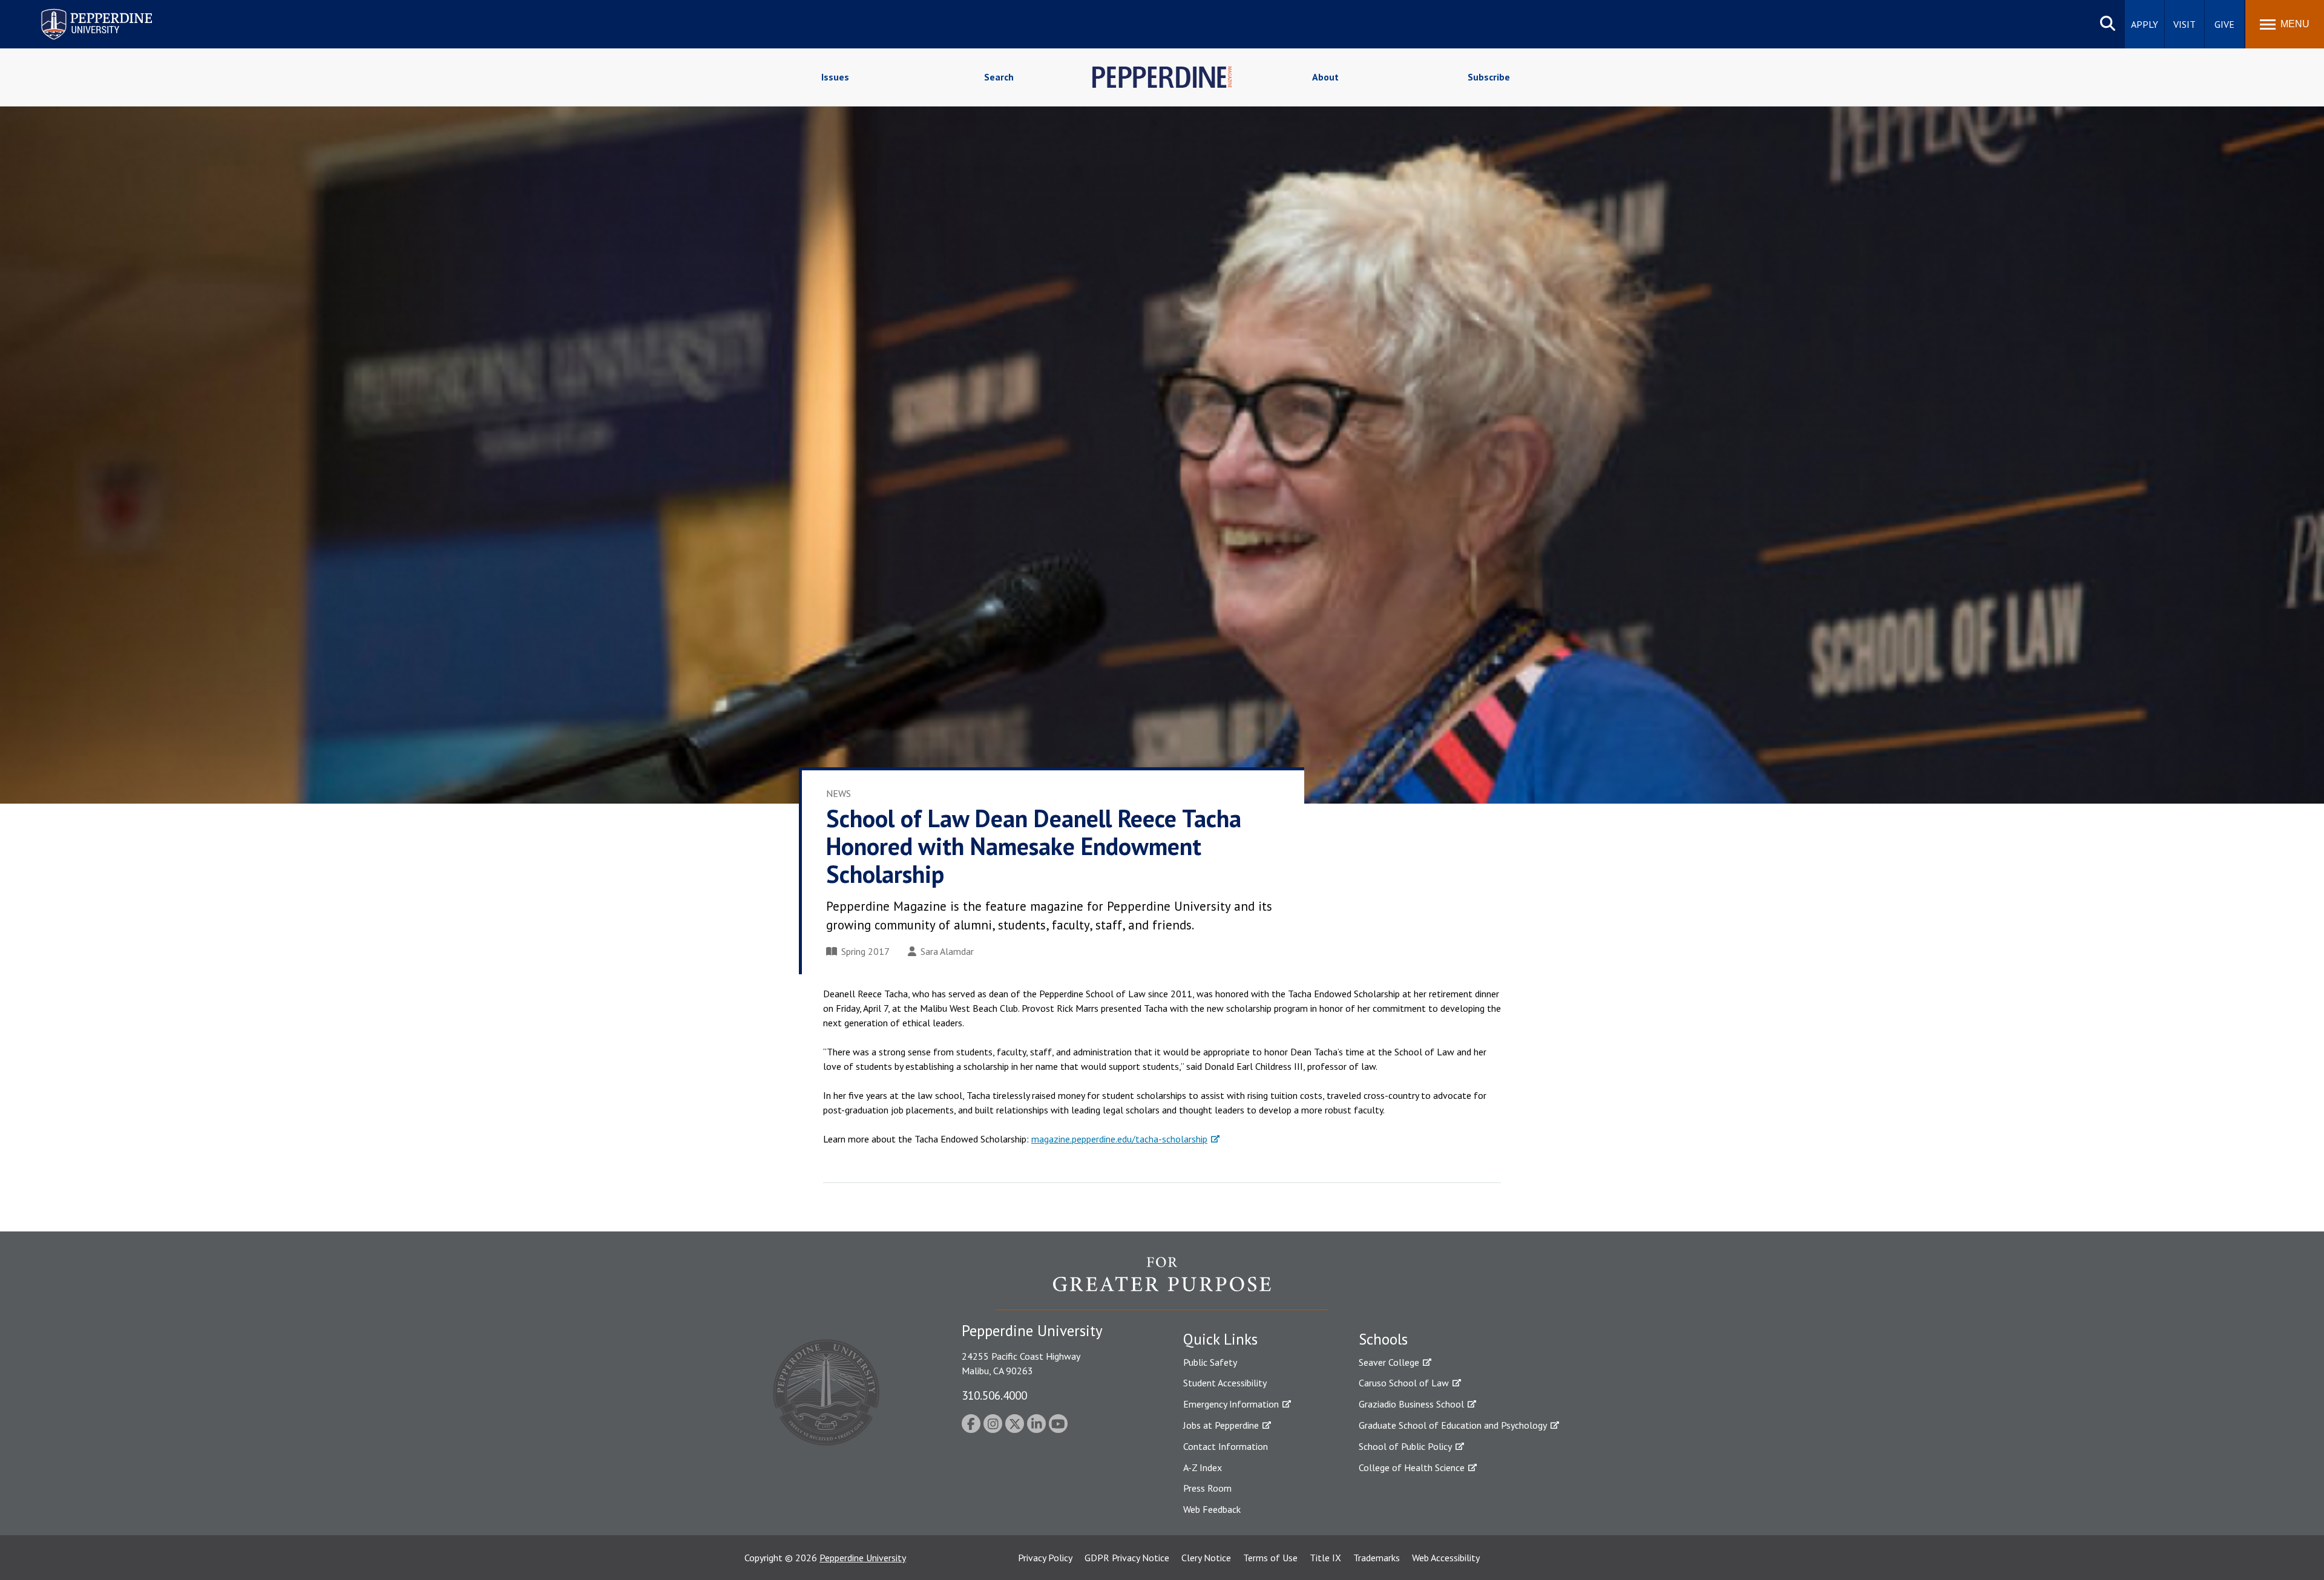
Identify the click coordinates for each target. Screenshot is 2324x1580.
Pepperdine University (82, 11)
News (839, 793)
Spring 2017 (865, 951)
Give (2224, 24)
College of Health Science (1412, 1467)
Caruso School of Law (1404, 1383)
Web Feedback (1212, 1509)
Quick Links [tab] (1220, 1339)
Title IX (1325, 1558)
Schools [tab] (1383, 1339)
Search (999, 77)
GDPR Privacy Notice (1127, 1558)
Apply (2145, 24)
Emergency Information (1231, 1404)
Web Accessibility (1446, 1558)
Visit (2184, 24)
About (1325, 77)
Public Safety (1210, 1362)
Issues (835, 77)
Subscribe (1489, 77)
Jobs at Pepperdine (1221, 1425)
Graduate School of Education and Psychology (1453, 1425)
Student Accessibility (1225, 1383)
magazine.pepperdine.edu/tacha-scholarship (1119, 1139)
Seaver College (1389, 1362)
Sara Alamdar (947, 951)
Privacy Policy (1045, 1558)
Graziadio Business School (1411, 1404)
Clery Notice (1206, 1558)
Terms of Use (1270, 1558)
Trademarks (1377, 1558)
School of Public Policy (1405, 1446)
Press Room (1207, 1488)
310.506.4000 (994, 1395)
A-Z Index (1203, 1467)
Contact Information (1226, 1446)
